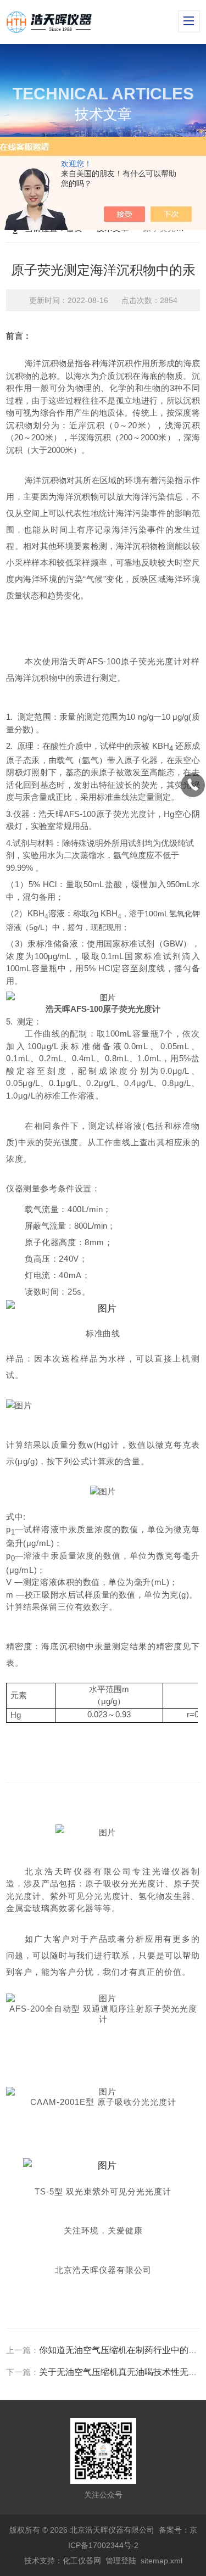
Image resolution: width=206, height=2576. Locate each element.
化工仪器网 (82, 2561)
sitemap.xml (162, 2561)
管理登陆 (121, 2561)
